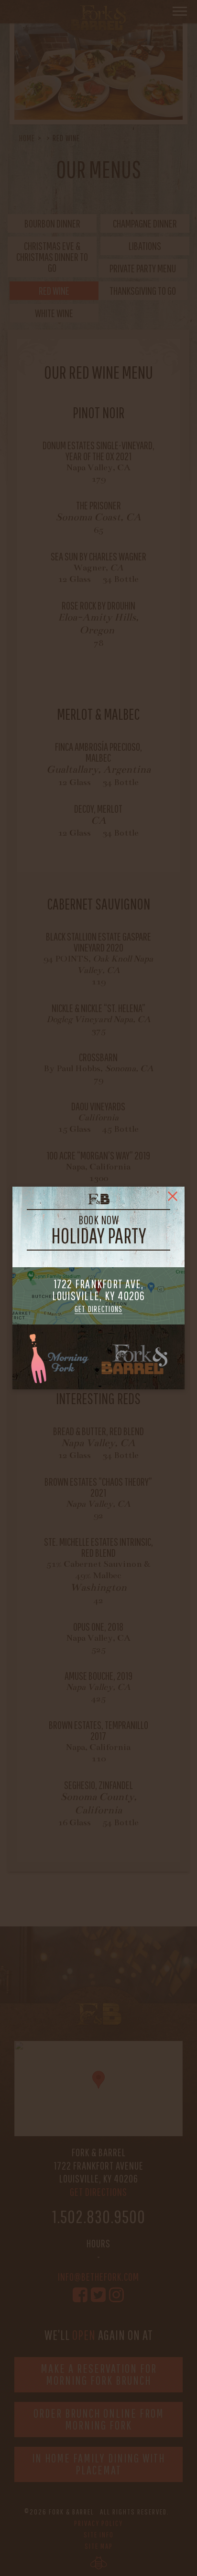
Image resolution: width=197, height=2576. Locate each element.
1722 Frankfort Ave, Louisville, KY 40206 (99, 1296)
